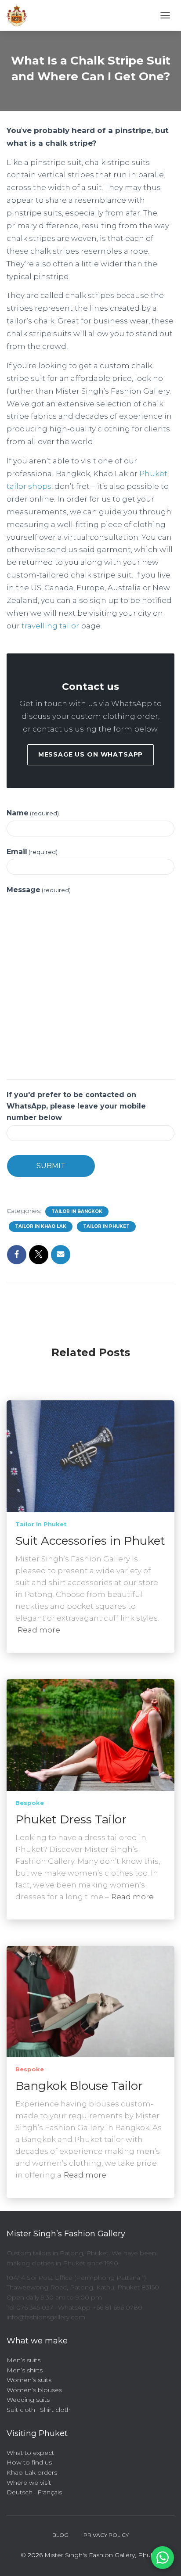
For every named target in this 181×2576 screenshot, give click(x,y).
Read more (39, 1630)
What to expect (30, 2453)
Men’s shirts (25, 2370)
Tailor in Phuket (106, 1226)
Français (50, 2492)
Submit (51, 1166)
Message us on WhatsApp (90, 754)
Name (33, 813)
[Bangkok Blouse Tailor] (90, 2001)
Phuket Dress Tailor (71, 1819)
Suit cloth (21, 2410)
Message (39, 890)
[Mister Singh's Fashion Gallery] (20, 15)
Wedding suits (28, 2400)
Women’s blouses (34, 2390)
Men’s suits (24, 2360)
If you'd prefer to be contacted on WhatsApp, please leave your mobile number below (76, 1106)
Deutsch (20, 2492)
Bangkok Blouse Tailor (79, 2086)
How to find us (29, 2462)
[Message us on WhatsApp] (163, 2558)
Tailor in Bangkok (77, 1211)
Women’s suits (29, 2380)
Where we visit (29, 2483)
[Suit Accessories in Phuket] (90, 1456)
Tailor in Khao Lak (41, 1226)
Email (32, 852)
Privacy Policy (106, 2535)
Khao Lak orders (32, 2472)
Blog (60, 2535)
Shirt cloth (55, 2410)
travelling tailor (50, 626)
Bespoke (30, 1803)
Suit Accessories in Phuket (90, 1541)
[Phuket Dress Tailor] (90, 1734)
